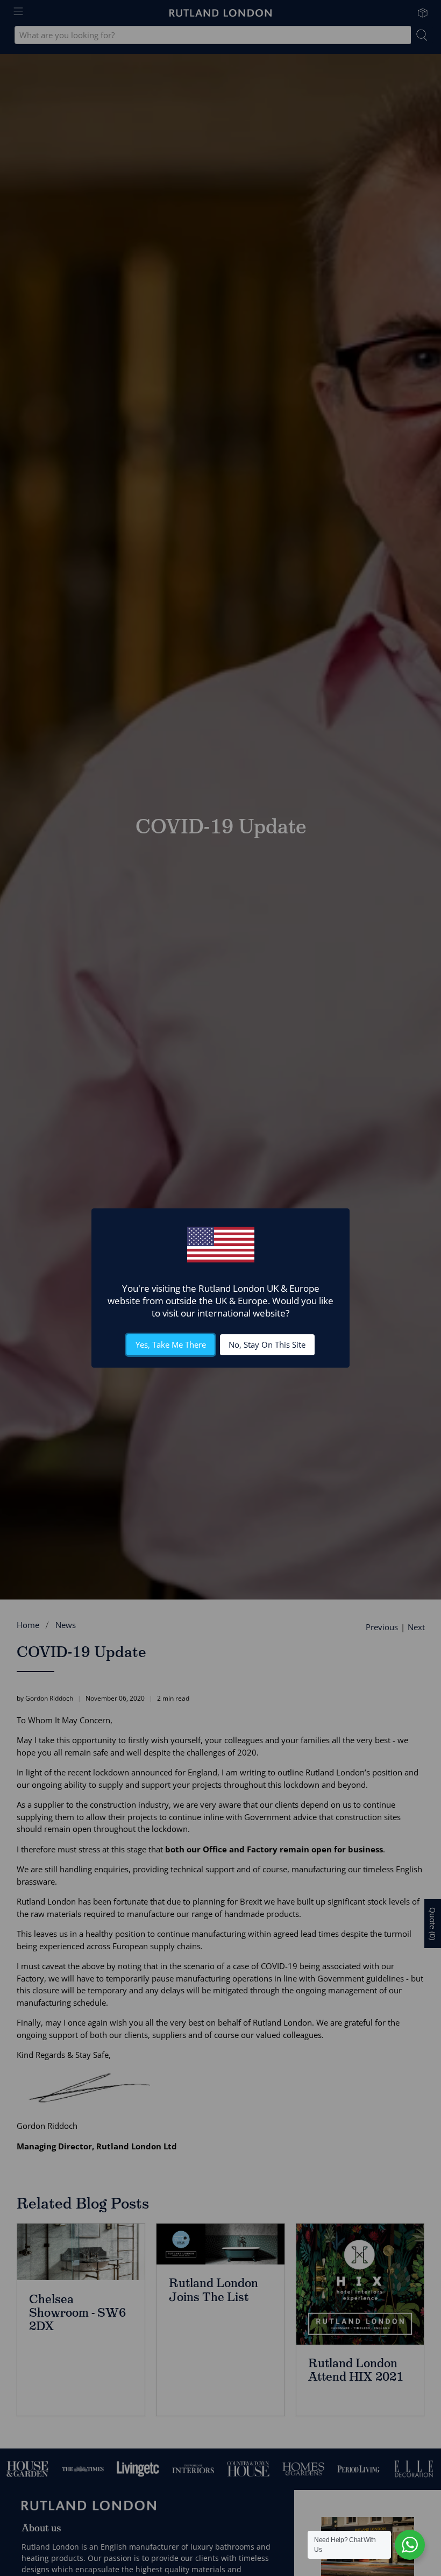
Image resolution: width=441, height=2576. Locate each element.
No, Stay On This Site (267, 1344)
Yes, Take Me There (171, 1344)
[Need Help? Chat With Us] (410, 2545)
